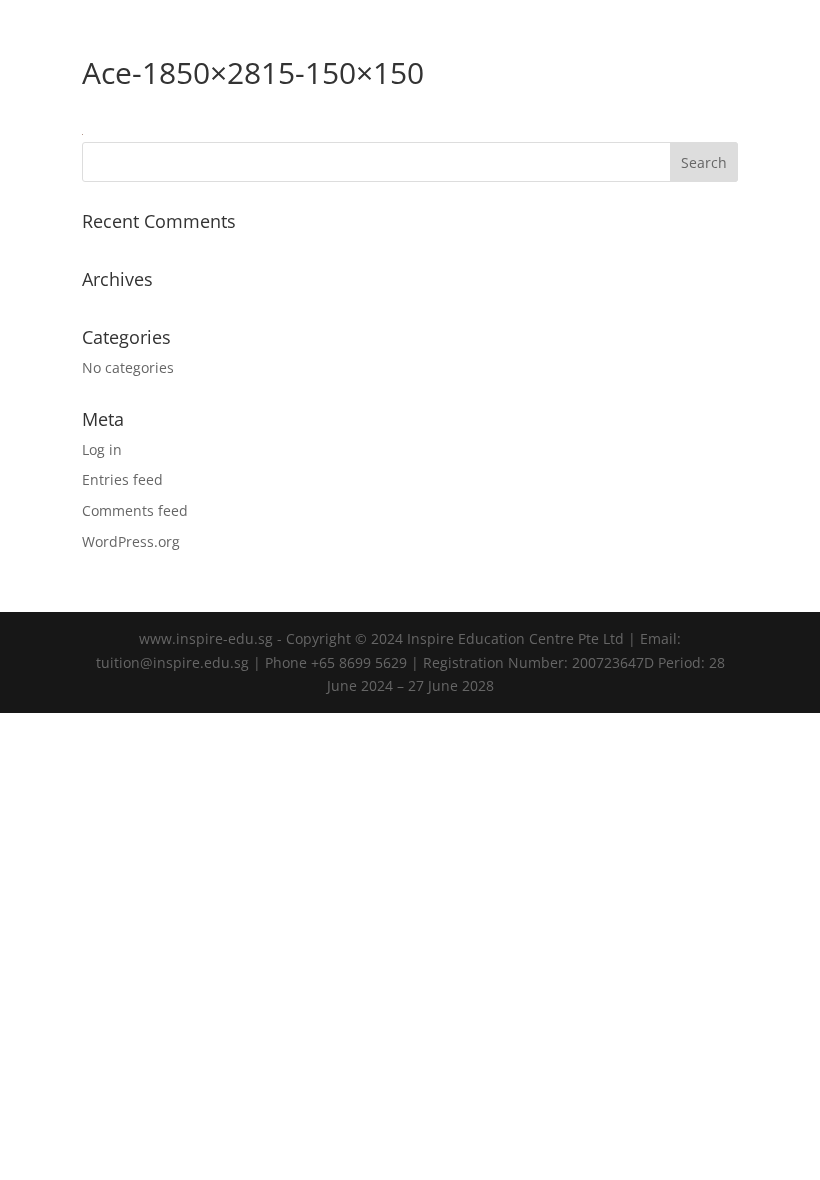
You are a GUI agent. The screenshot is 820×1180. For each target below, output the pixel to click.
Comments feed (135, 510)
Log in (102, 449)
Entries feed (122, 479)
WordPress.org (131, 541)
